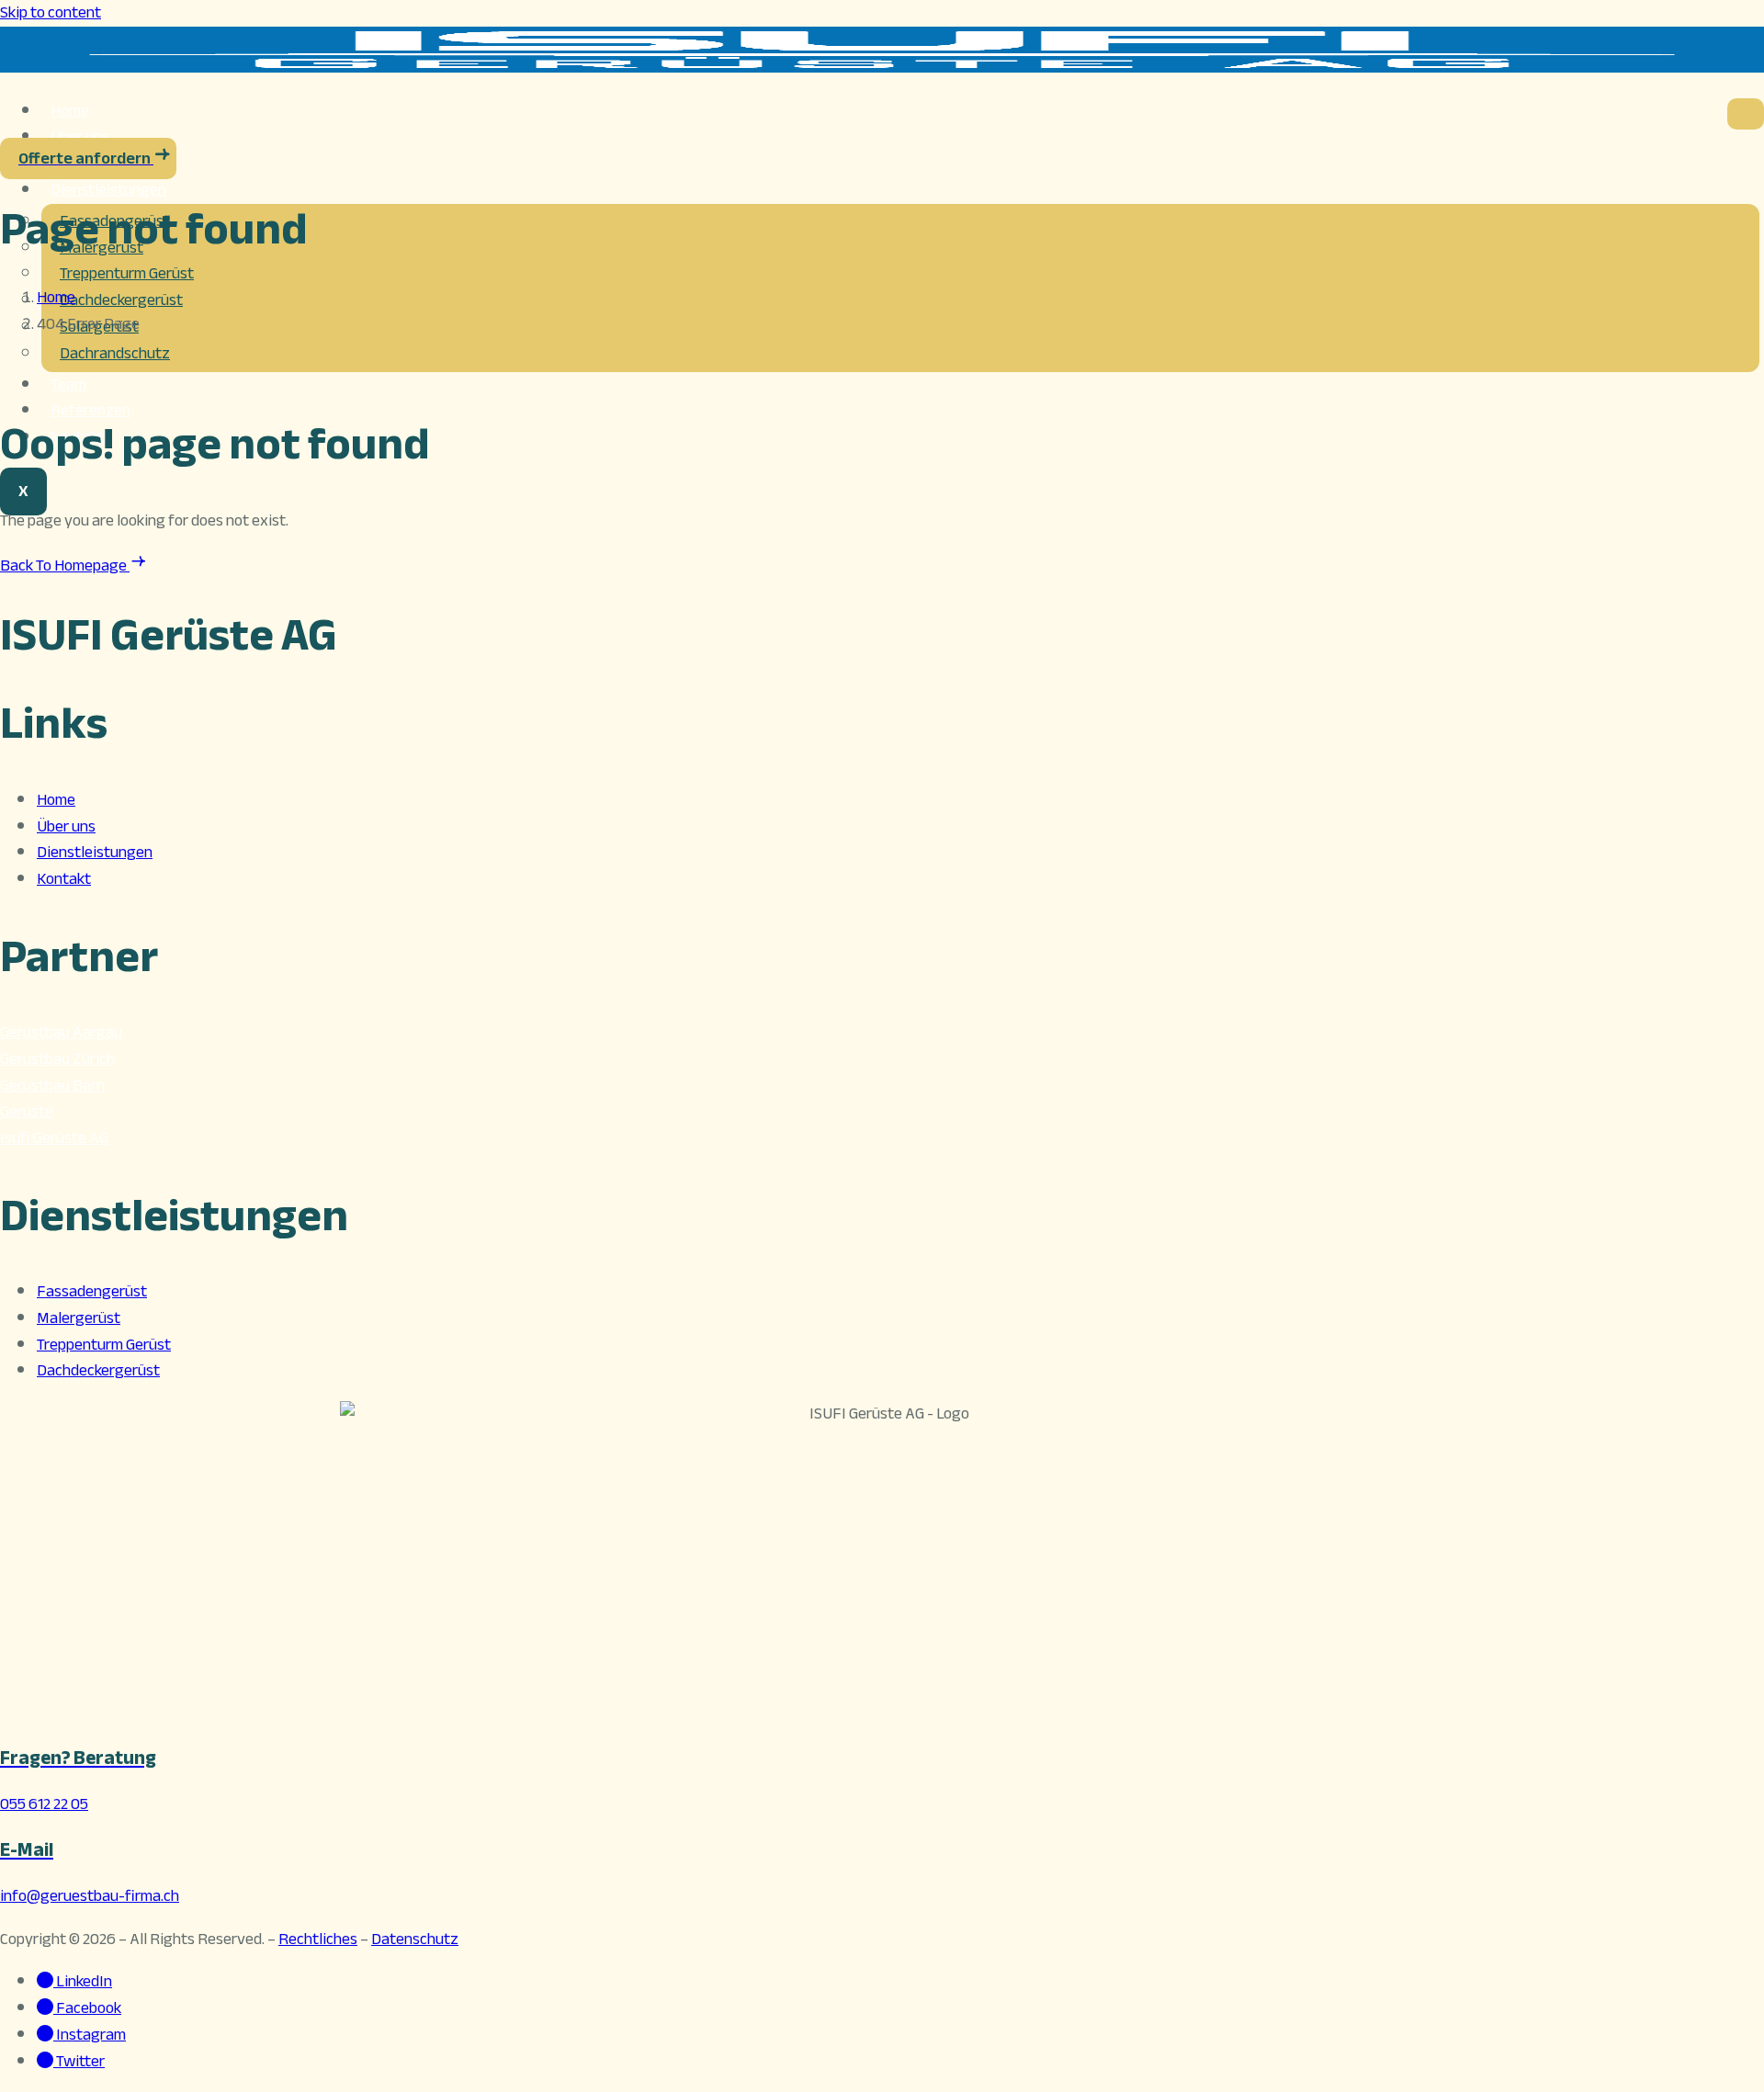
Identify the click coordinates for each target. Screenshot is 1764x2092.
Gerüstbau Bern (52, 1086)
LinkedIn (83, 1981)
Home (56, 800)
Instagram (90, 2035)
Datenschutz (415, 1939)
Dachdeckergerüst (121, 300)
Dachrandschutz (115, 353)
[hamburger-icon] (1746, 114)
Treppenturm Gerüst (127, 273)
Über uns (66, 826)
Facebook (87, 2008)
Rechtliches (318, 1939)
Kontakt (64, 879)
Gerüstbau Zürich (57, 1059)
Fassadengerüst (92, 1291)
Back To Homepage (65, 565)
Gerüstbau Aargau (61, 1032)
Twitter (79, 2061)
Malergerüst (79, 1318)
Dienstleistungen (108, 190)
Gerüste (27, 1111)
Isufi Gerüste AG (54, 1138)
